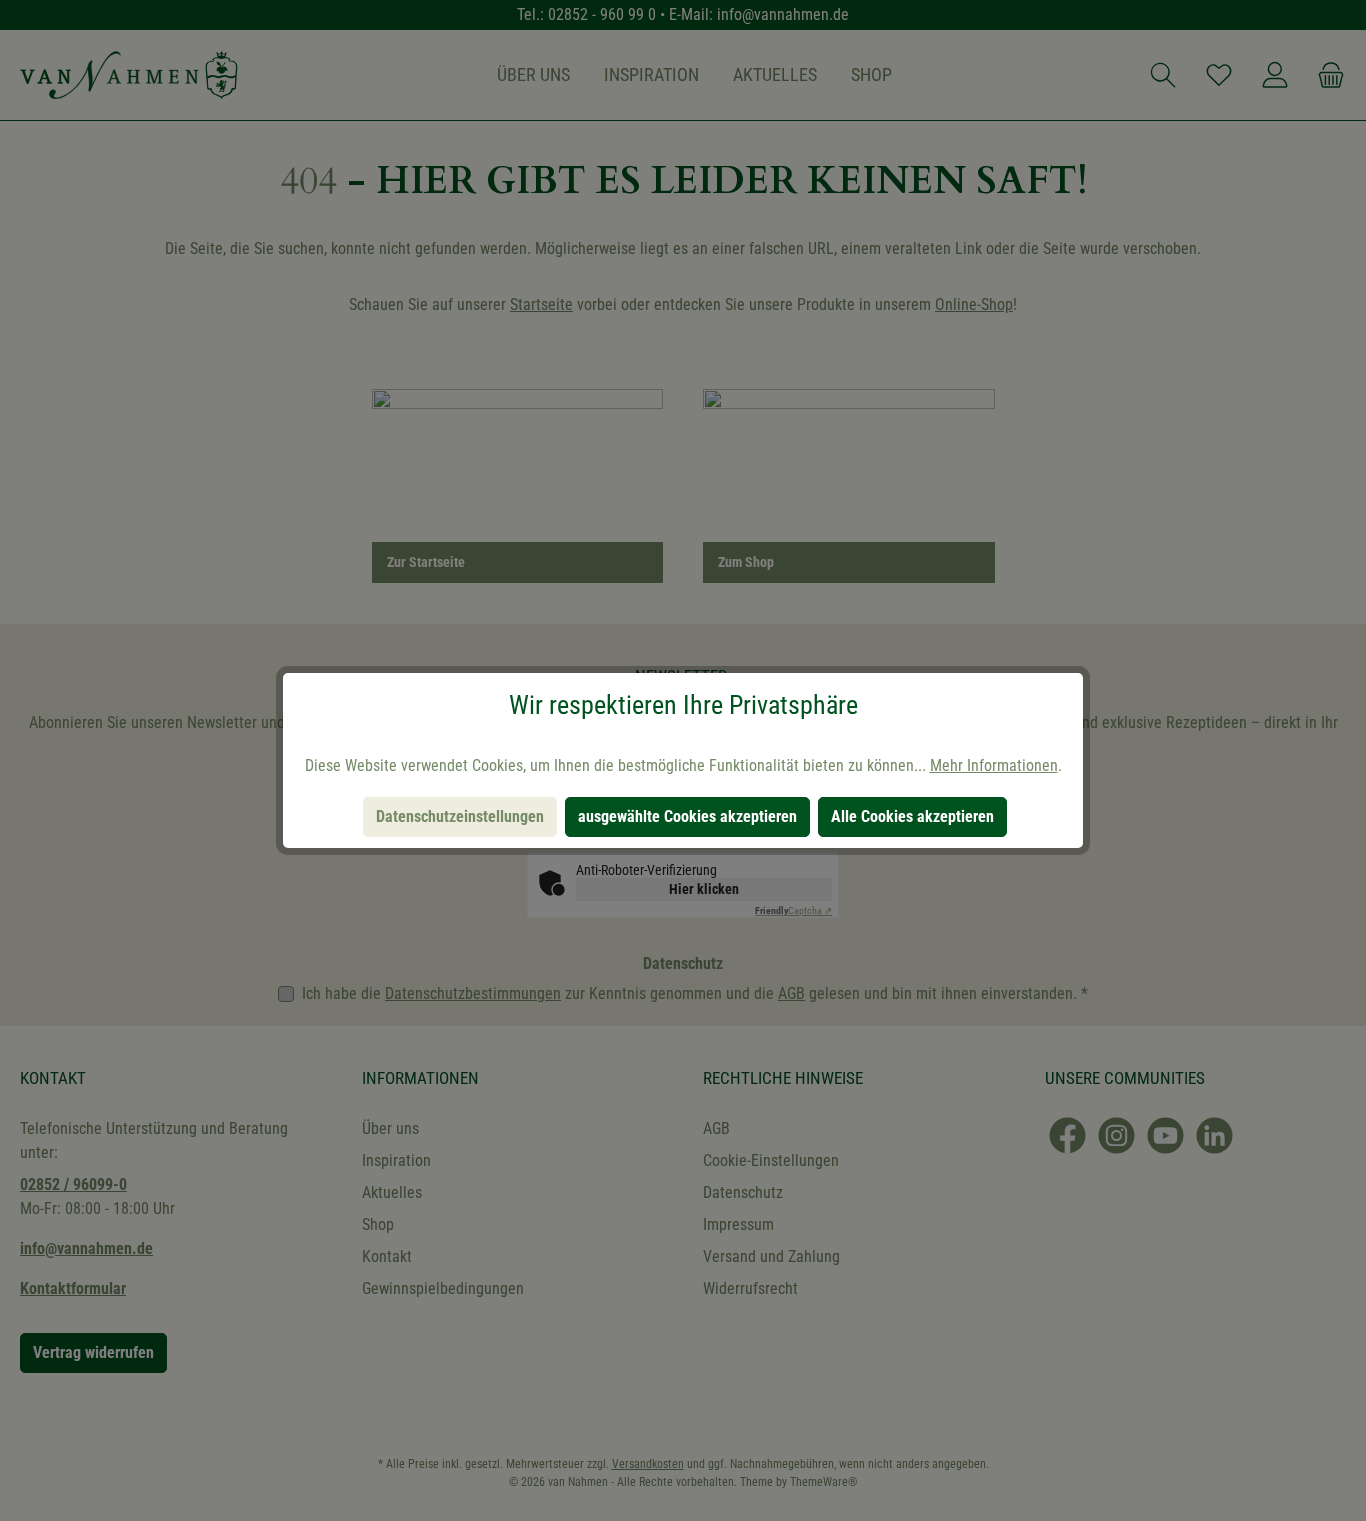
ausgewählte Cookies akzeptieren (687, 816)
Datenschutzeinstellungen (460, 816)
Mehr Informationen (994, 765)
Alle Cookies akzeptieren (912, 816)
